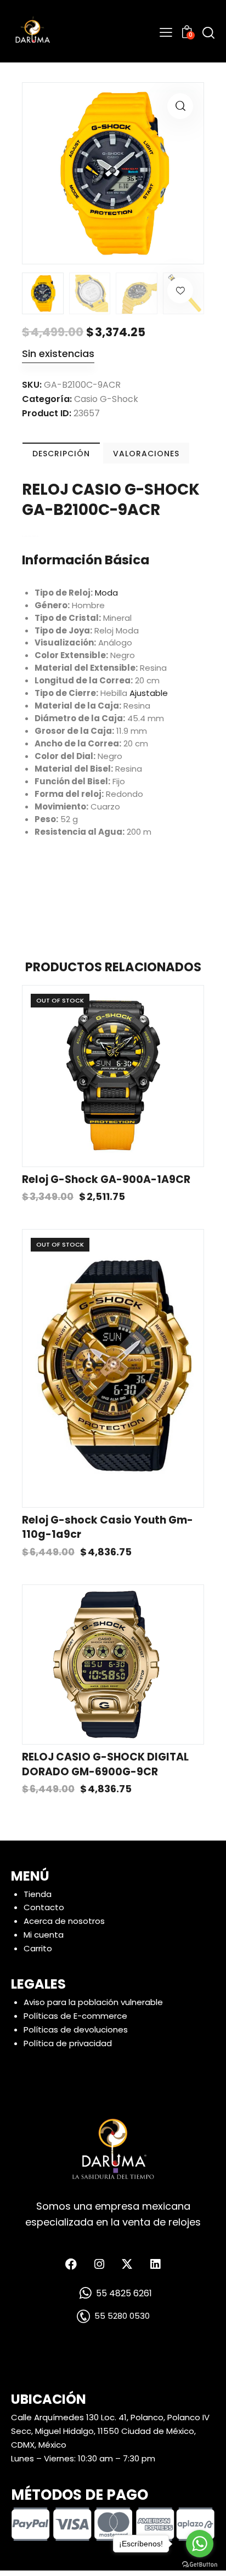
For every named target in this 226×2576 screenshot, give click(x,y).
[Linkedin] (155, 2264)
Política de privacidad (68, 2043)
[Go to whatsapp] (200, 2544)
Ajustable (148, 693)
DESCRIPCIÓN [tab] (61, 454)
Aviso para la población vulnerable (93, 2002)
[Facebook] (71, 2264)
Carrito (38, 1948)
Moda (106, 593)
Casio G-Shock (106, 399)
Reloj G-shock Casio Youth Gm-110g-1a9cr (108, 1528)
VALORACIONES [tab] (146, 454)
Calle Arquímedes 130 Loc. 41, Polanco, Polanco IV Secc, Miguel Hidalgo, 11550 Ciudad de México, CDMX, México (110, 2431)
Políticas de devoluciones (76, 2029)
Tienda (38, 1893)
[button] (180, 106)
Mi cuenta (44, 1935)
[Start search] (208, 33)
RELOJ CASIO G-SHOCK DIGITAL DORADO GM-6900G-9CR (105, 1765)
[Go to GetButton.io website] (200, 2565)
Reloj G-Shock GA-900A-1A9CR (106, 1180)
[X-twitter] (127, 2264)
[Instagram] (99, 2264)
